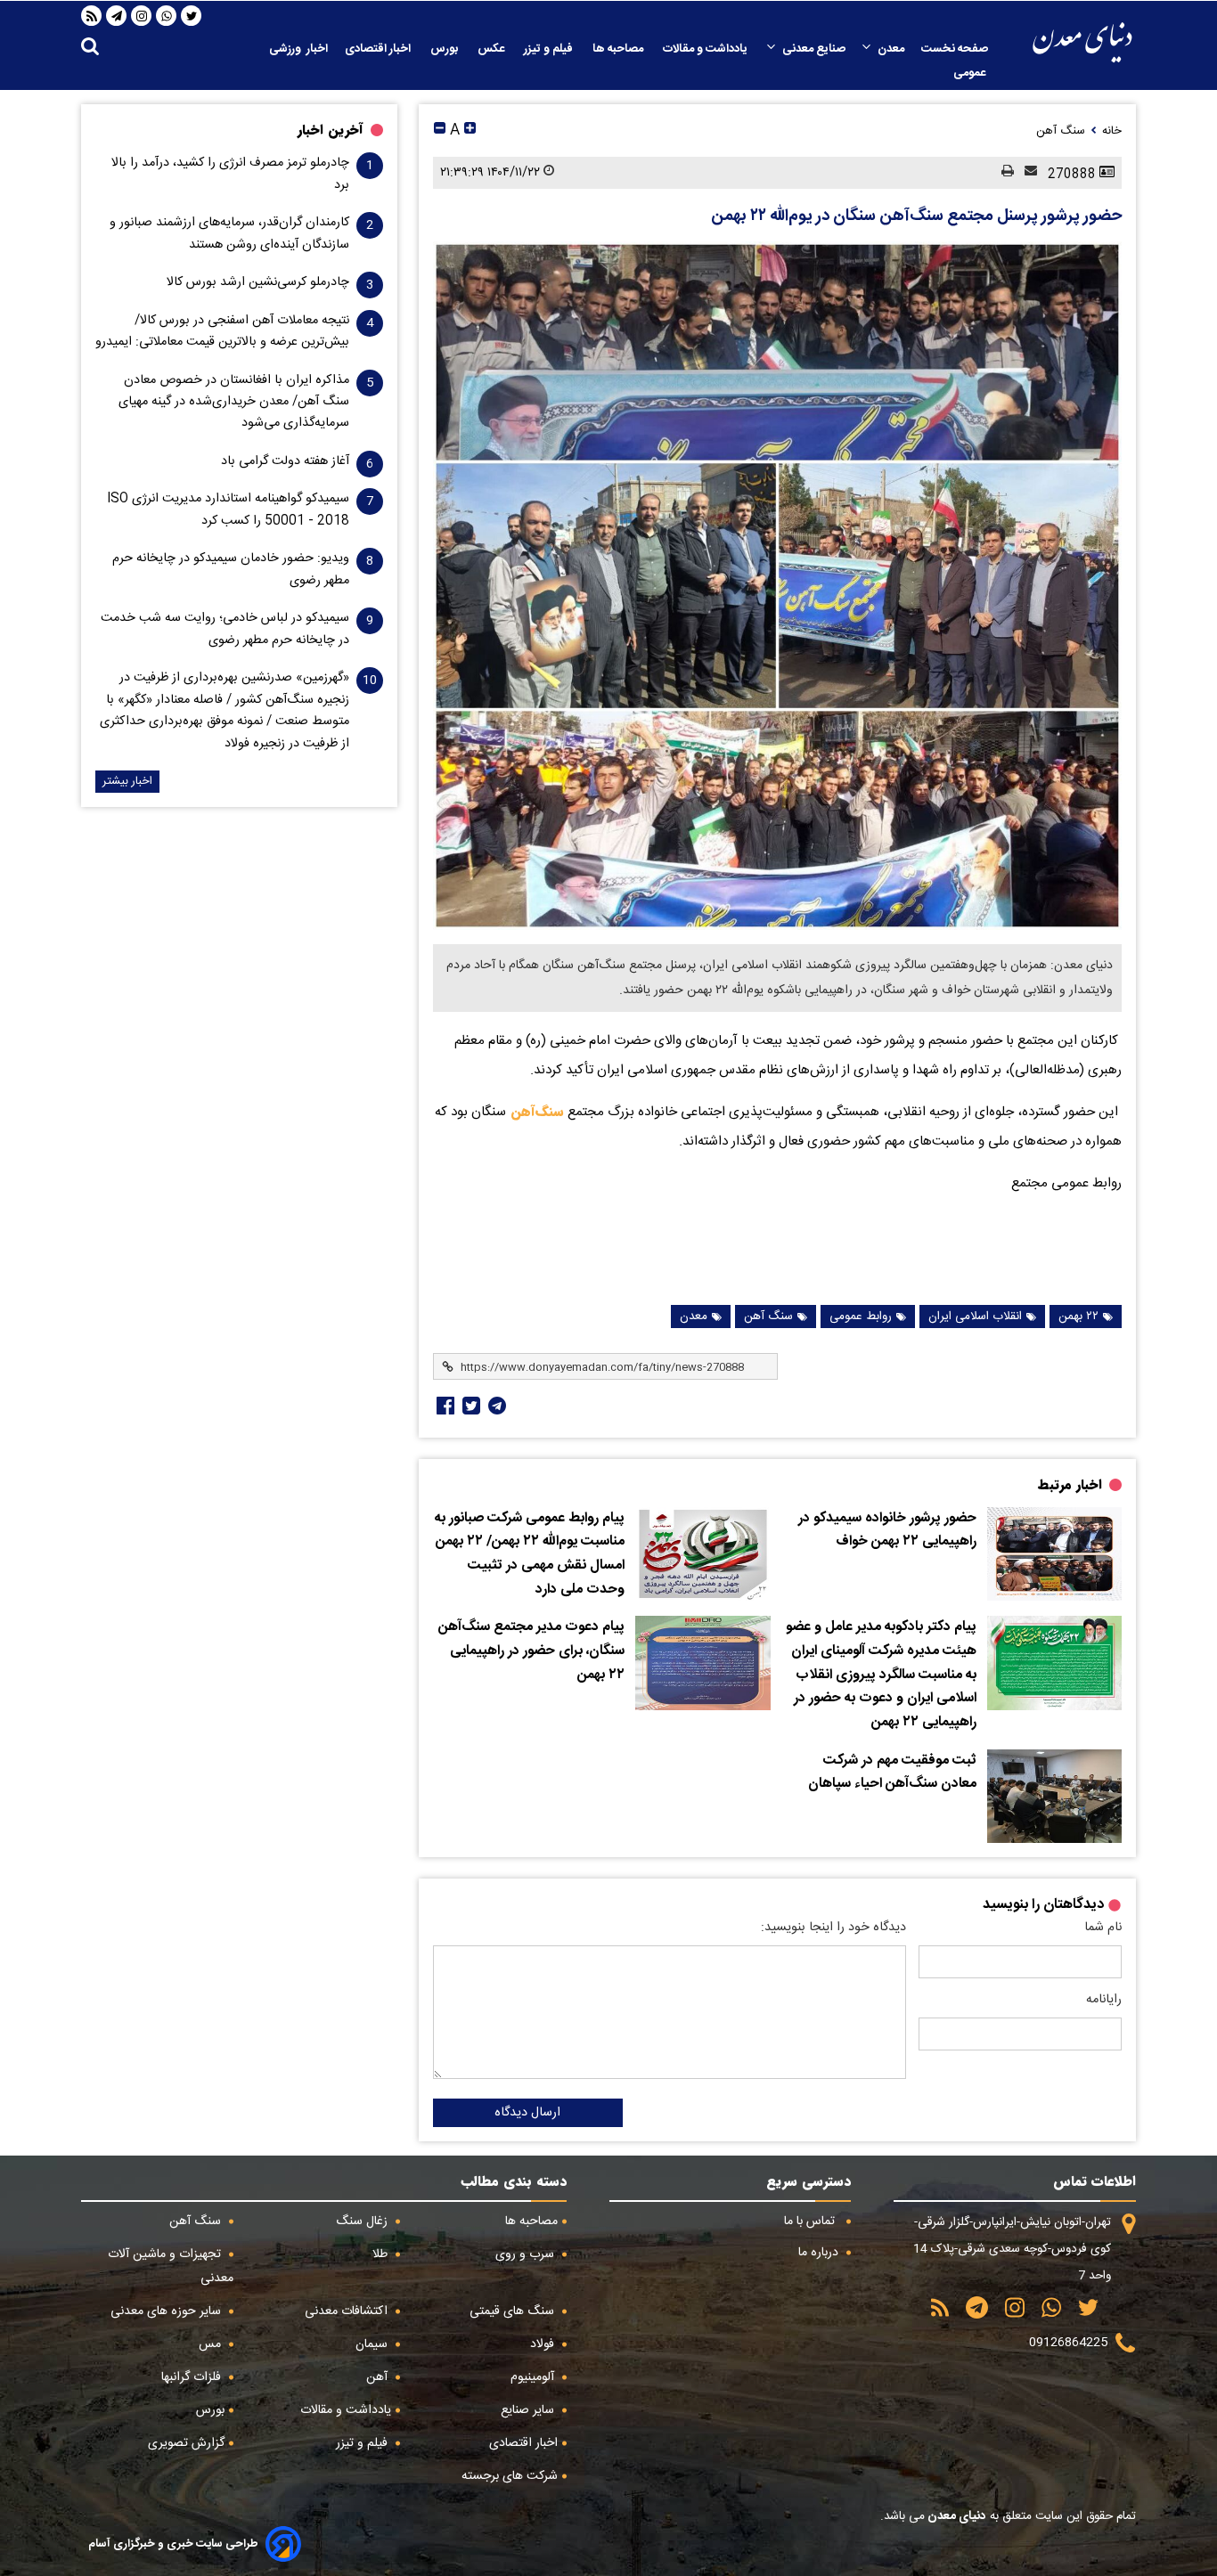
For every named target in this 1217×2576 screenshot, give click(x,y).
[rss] (92, 16)
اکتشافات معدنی (348, 2311)
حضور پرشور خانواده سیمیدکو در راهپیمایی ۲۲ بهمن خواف (887, 1531)
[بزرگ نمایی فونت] (470, 130)
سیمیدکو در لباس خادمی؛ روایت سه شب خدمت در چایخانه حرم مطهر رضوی (225, 629)
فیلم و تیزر (550, 49)
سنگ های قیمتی (514, 2311)
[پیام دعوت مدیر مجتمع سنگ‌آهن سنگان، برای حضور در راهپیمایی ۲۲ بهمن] (702, 1663)
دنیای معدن (956, 2516)
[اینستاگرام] (142, 16)
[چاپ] (1002, 172)
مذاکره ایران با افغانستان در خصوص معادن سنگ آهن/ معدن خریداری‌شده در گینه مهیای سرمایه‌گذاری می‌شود (234, 402)
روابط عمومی (861, 1317)
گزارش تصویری (186, 2443)
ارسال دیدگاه (527, 2113)
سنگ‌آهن (535, 1112)
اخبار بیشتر (127, 782)
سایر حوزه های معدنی (167, 2311)
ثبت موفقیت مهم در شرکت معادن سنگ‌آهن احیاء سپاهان (892, 1773)
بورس (445, 49)
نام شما (1103, 1928)
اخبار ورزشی (298, 49)
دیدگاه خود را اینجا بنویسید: (833, 1928)
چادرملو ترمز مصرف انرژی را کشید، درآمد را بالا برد (230, 174)
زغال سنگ (363, 2221)
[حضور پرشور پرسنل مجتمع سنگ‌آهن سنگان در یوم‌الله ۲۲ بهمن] (777, 586)
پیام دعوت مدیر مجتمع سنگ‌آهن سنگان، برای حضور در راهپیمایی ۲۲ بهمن (531, 1651)
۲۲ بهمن (1078, 1317)
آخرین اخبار (331, 130)
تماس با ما (811, 2221)
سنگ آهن (768, 1317)
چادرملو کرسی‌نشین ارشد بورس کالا (258, 282)
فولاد (544, 2344)
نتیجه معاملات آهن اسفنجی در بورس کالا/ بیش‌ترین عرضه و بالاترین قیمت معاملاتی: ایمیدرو (222, 331)
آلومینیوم (534, 2377)
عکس (492, 49)
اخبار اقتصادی (379, 49)
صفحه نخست (955, 49)
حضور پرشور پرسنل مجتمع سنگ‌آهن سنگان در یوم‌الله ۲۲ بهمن (916, 216)
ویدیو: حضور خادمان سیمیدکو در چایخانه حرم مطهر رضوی (231, 569)
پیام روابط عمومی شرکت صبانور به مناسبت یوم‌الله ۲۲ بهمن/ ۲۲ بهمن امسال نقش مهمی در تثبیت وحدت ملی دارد (530, 1554)
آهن (379, 2377)
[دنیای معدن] (1082, 42)
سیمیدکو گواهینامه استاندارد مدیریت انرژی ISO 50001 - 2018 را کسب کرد (228, 509)
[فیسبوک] (444, 1406)
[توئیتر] (470, 1406)
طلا (382, 2254)
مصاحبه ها (619, 49)
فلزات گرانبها (193, 2377)
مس (212, 2344)
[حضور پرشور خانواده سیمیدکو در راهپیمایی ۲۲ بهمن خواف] (1054, 1554)
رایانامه (1104, 2000)
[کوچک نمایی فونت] (440, 130)
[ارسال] (1025, 172)
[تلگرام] (117, 16)
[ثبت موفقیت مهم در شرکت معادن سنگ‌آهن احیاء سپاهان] (1054, 1797)
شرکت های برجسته (510, 2476)
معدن (891, 49)
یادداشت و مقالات (707, 49)
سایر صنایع (529, 2410)
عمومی (971, 73)
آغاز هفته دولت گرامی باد (285, 461)
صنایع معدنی (814, 49)
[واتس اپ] (167, 16)
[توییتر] (192, 16)
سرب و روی (527, 2254)
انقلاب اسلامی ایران (975, 1317)
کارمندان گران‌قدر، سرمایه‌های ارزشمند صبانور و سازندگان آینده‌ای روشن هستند (229, 233)
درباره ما (820, 2253)
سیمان (373, 2344)
